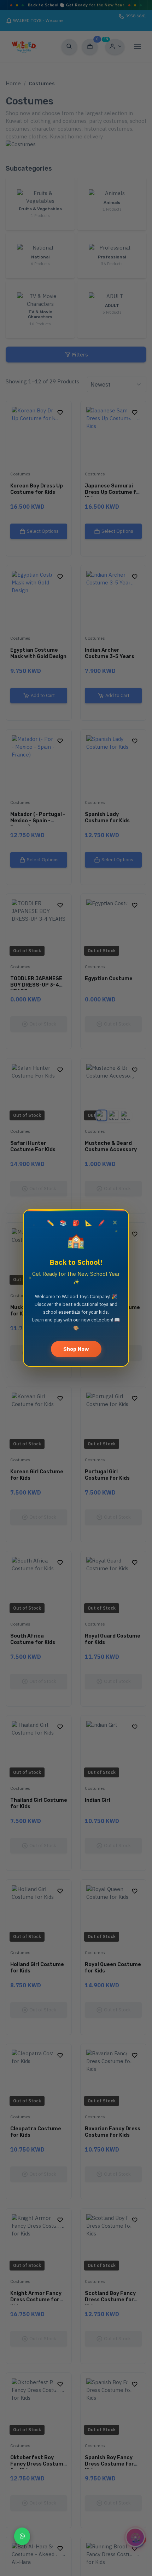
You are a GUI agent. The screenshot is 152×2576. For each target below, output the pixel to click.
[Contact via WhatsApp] (22, 2536)
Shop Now (76, 1349)
